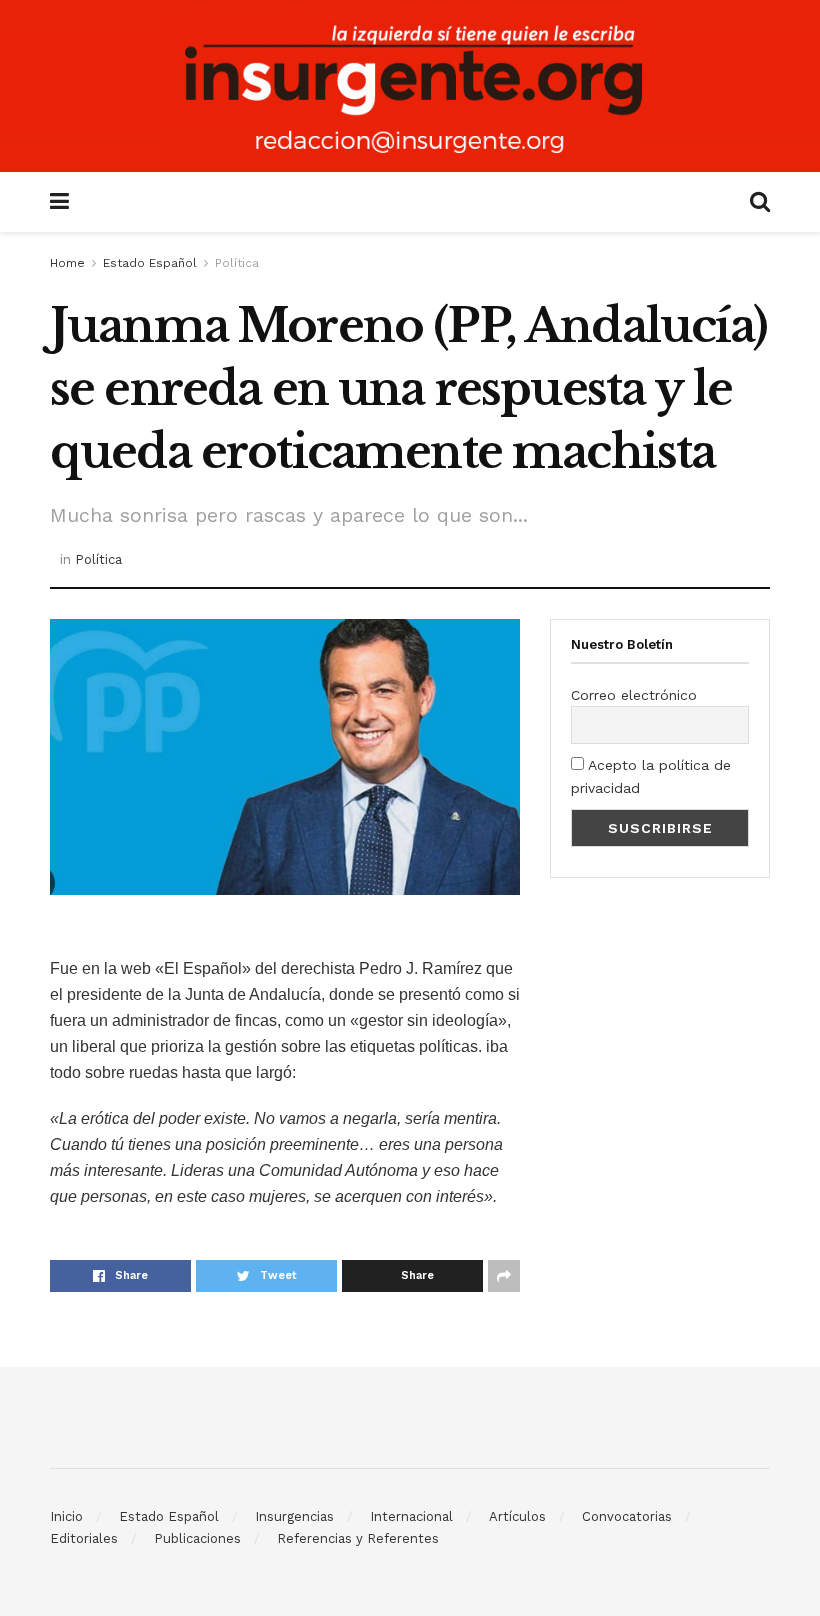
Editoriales (84, 1538)
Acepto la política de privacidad (651, 776)
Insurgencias (294, 1516)
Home (67, 263)
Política (237, 263)
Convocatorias (627, 1516)
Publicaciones (197, 1538)
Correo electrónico (634, 695)
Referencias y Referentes (358, 1538)
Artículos (517, 1516)
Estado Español (150, 263)
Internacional (411, 1516)
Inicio (66, 1516)
